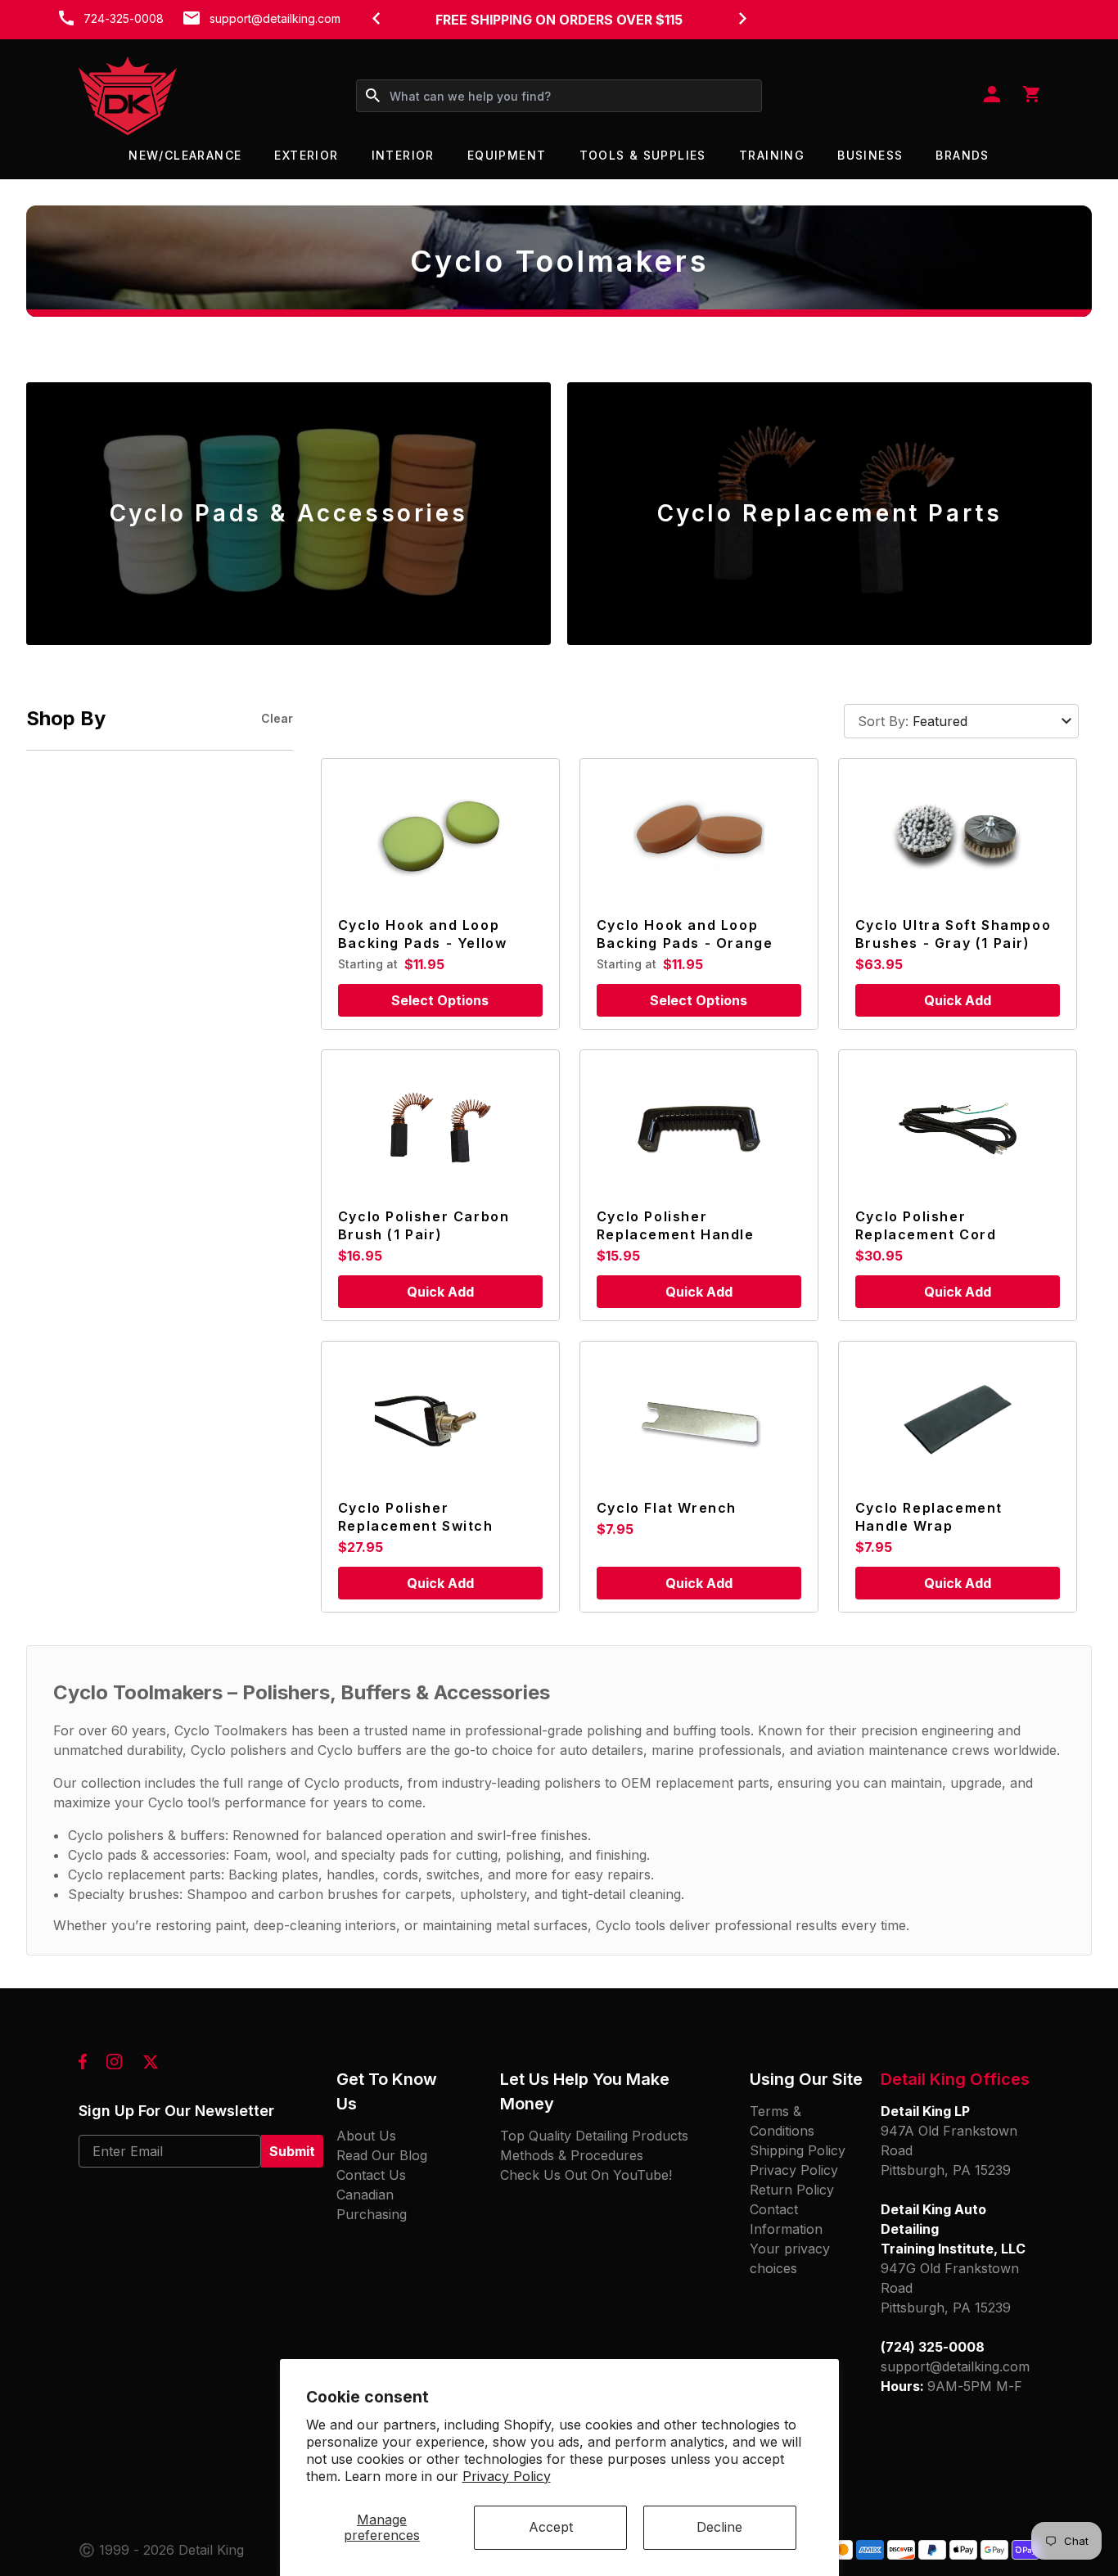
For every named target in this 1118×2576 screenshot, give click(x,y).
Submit (292, 2151)
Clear (277, 718)
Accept (551, 2527)
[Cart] (1031, 96)
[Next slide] (742, 18)
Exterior (306, 155)
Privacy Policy (507, 2476)
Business (870, 155)
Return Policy (792, 2190)
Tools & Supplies (643, 155)
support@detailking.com (275, 18)
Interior (403, 155)
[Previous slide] (376, 18)
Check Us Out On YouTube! (586, 2175)
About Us (366, 2136)
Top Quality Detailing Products (594, 2136)
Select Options (440, 1000)
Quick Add (958, 1000)
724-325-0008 (124, 18)
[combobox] (559, 96)
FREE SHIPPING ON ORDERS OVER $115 (559, 20)
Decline (719, 2527)
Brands (962, 155)
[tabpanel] (289, 514)
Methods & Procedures (572, 2155)
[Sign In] (992, 96)
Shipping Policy (798, 2150)
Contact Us (371, 2175)
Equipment (507, 155)
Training (772, 155)
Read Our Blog (382, 2155)
